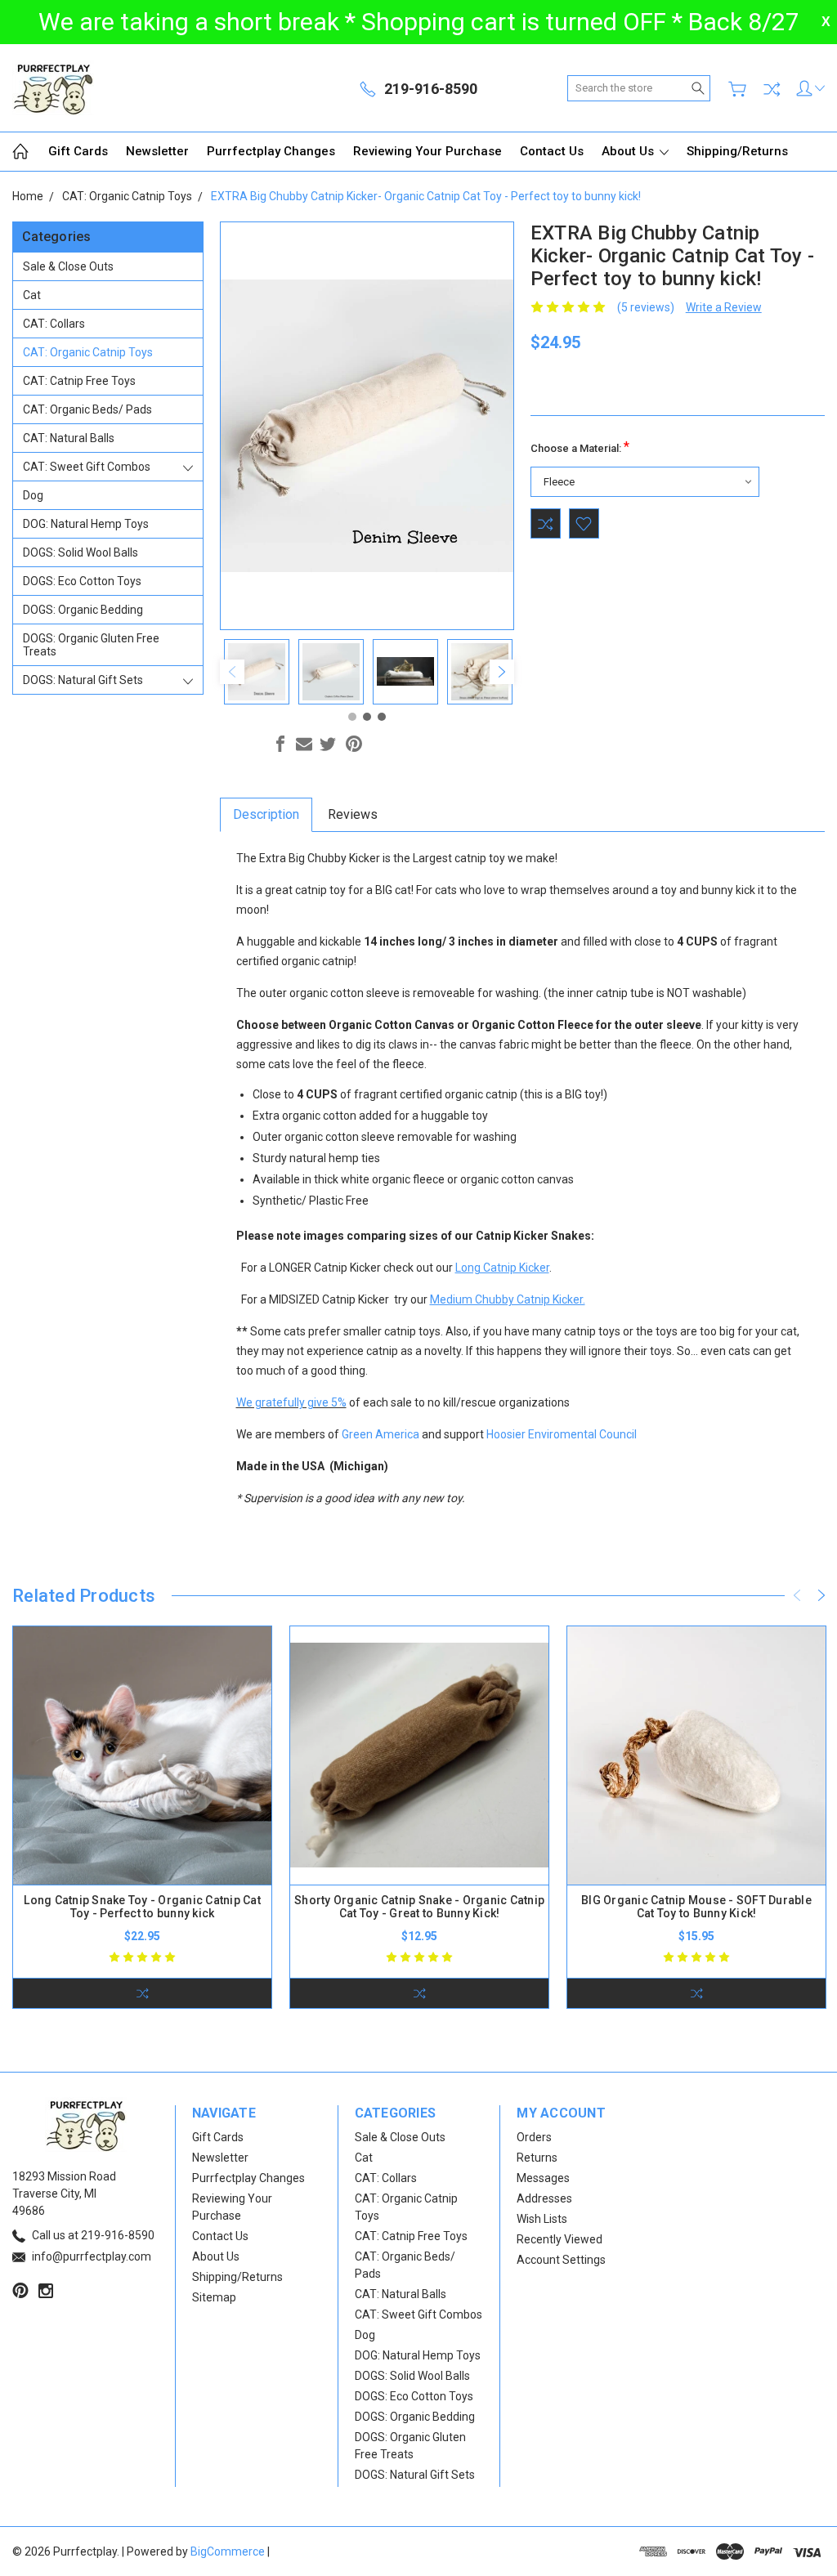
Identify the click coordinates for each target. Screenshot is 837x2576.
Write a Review (724, 307)
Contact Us (552, 151)
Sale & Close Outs (68, 266)
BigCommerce (228, 2551)
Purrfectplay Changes (271, 151)
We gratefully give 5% (291, 1402)
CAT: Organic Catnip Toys (88, 352)
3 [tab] (382, 717)
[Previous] (232, 672)
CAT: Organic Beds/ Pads (87, 409)
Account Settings (561, 2260)
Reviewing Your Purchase (427, 151)
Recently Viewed (559, 2239)
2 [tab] (367, 717)
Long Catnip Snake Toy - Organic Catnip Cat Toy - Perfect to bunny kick (142, 1907)
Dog (33, 495)
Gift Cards (78, 151)
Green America (380, 1434)
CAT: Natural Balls (69, 438)
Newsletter (157, 151)
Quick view (142, 1807)
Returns (537, 2158)
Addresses (544, 2198)
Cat (32, 295)
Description (266, 814)
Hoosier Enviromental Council (562, 1434)
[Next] (502, 672)
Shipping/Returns (737, 151)
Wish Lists (542, 2219)
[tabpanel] (257, 672)
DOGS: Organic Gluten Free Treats (91, 645)
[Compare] (772, 89)
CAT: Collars (54, 324)
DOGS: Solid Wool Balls (81, 552)
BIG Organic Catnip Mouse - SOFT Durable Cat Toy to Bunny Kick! (696, 1907)
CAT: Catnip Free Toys (79, 381)
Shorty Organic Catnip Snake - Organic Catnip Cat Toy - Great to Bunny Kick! (419, 1907)
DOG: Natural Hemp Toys (86, 524)
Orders (534, 2137)
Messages (543, 2178)
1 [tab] (352, 717)
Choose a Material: (580, 447)
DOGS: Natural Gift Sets (83, 680)
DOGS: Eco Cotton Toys (82, 581)
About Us (629, 151)
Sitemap (214, 2297)
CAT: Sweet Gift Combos (87, 467)
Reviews (353, 814)
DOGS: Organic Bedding (83, 610)
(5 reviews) (646, 307)
